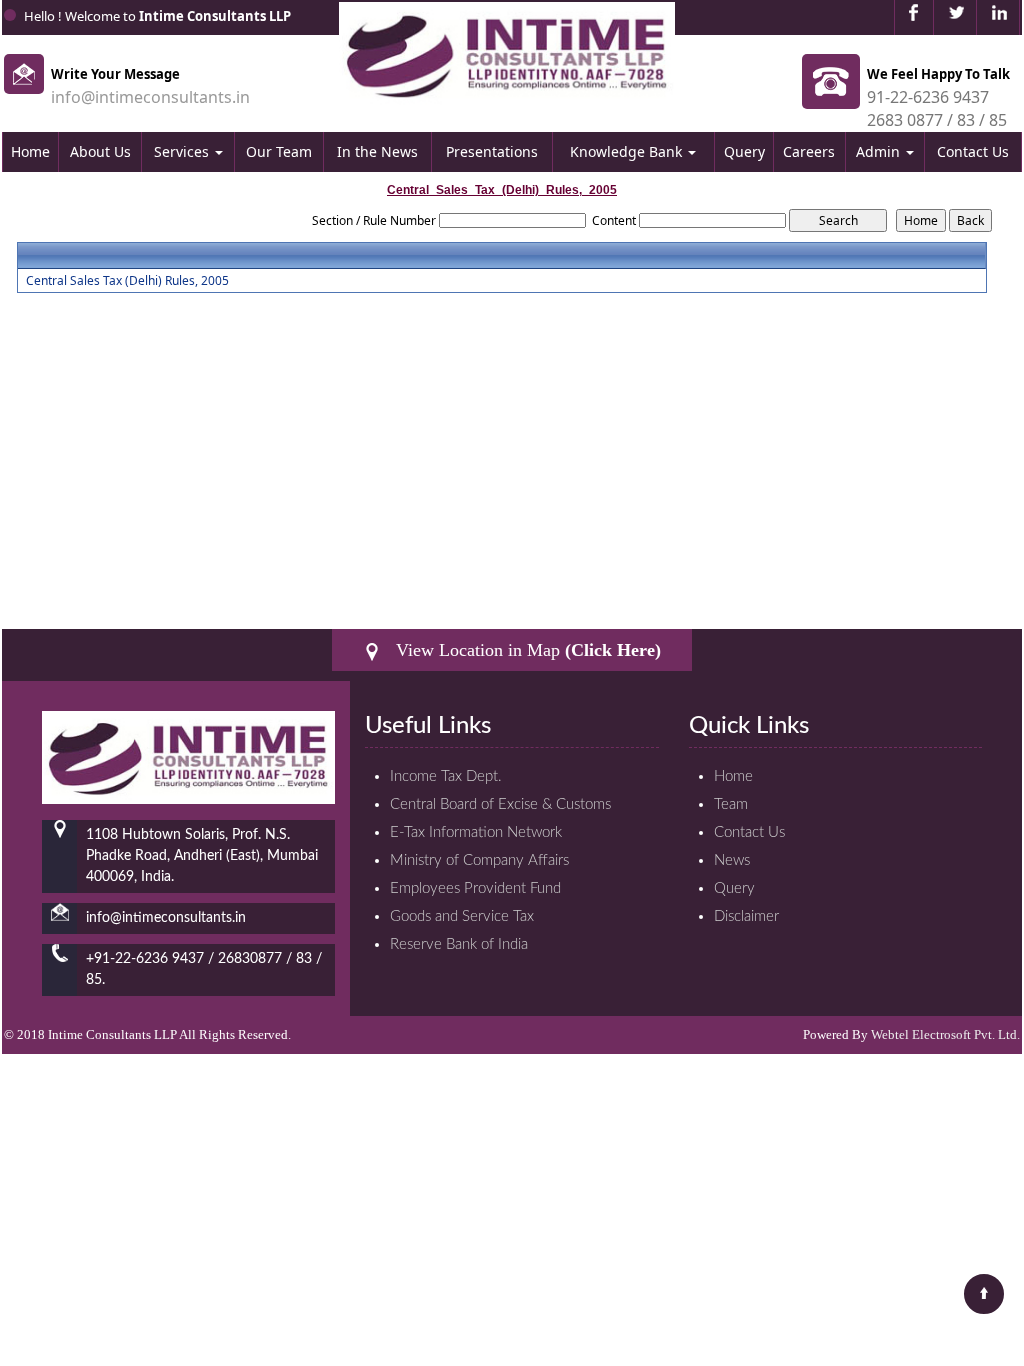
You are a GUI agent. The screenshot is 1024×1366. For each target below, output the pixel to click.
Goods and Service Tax (462, 916)
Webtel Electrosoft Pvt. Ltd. (945, 1034)
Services (183, 151)
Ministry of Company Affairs (479, 860)
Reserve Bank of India (459, 944)
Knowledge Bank (628, 151)
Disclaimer (746, 916)
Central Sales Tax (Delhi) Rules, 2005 (127, 281)
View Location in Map (526, 650)
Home (30, 151)
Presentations (492, 151)
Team (731, 804)
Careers (809, 151)
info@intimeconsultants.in (150, 97)
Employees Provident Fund (475, 888)
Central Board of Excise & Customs (500, 804)
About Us (100, 151)
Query (744, 151)
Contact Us (973, 151)
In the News (377, 151)
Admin (880, 151)
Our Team (279, 151)
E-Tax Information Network (476, 832)
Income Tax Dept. (446, 776)
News (732, 860)
